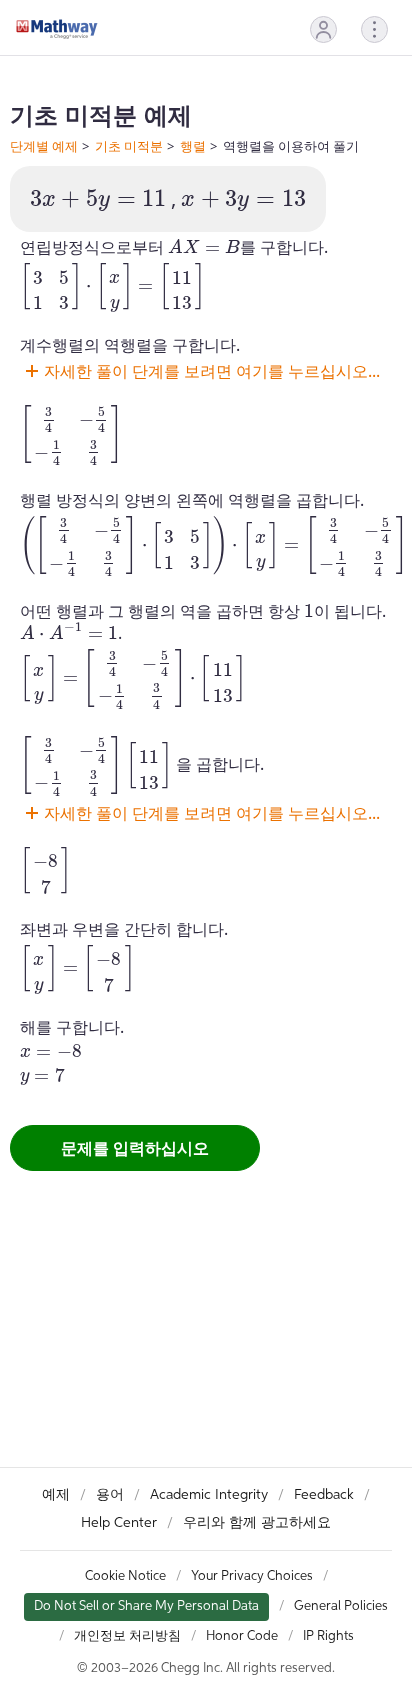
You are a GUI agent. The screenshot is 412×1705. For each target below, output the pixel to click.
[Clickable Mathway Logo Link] (57, 29)
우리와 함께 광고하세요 (257, 1523)
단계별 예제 (44, 146)
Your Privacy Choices (252, 1576)
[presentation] (98, 201)
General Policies (341, 1606)
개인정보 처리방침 (127, 1636)
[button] (323, 29)
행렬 (193, 146)
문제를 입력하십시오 (135, 1148)
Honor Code (242, 1636)
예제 (56, 1495)
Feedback (324, 1495)
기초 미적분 (129, 146)
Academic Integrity (209, 1495)
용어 (110, 1495)
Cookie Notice (125, 1576)
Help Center (119, 1523)
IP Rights (328, 1636)
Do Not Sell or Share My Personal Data (146, 1606)
